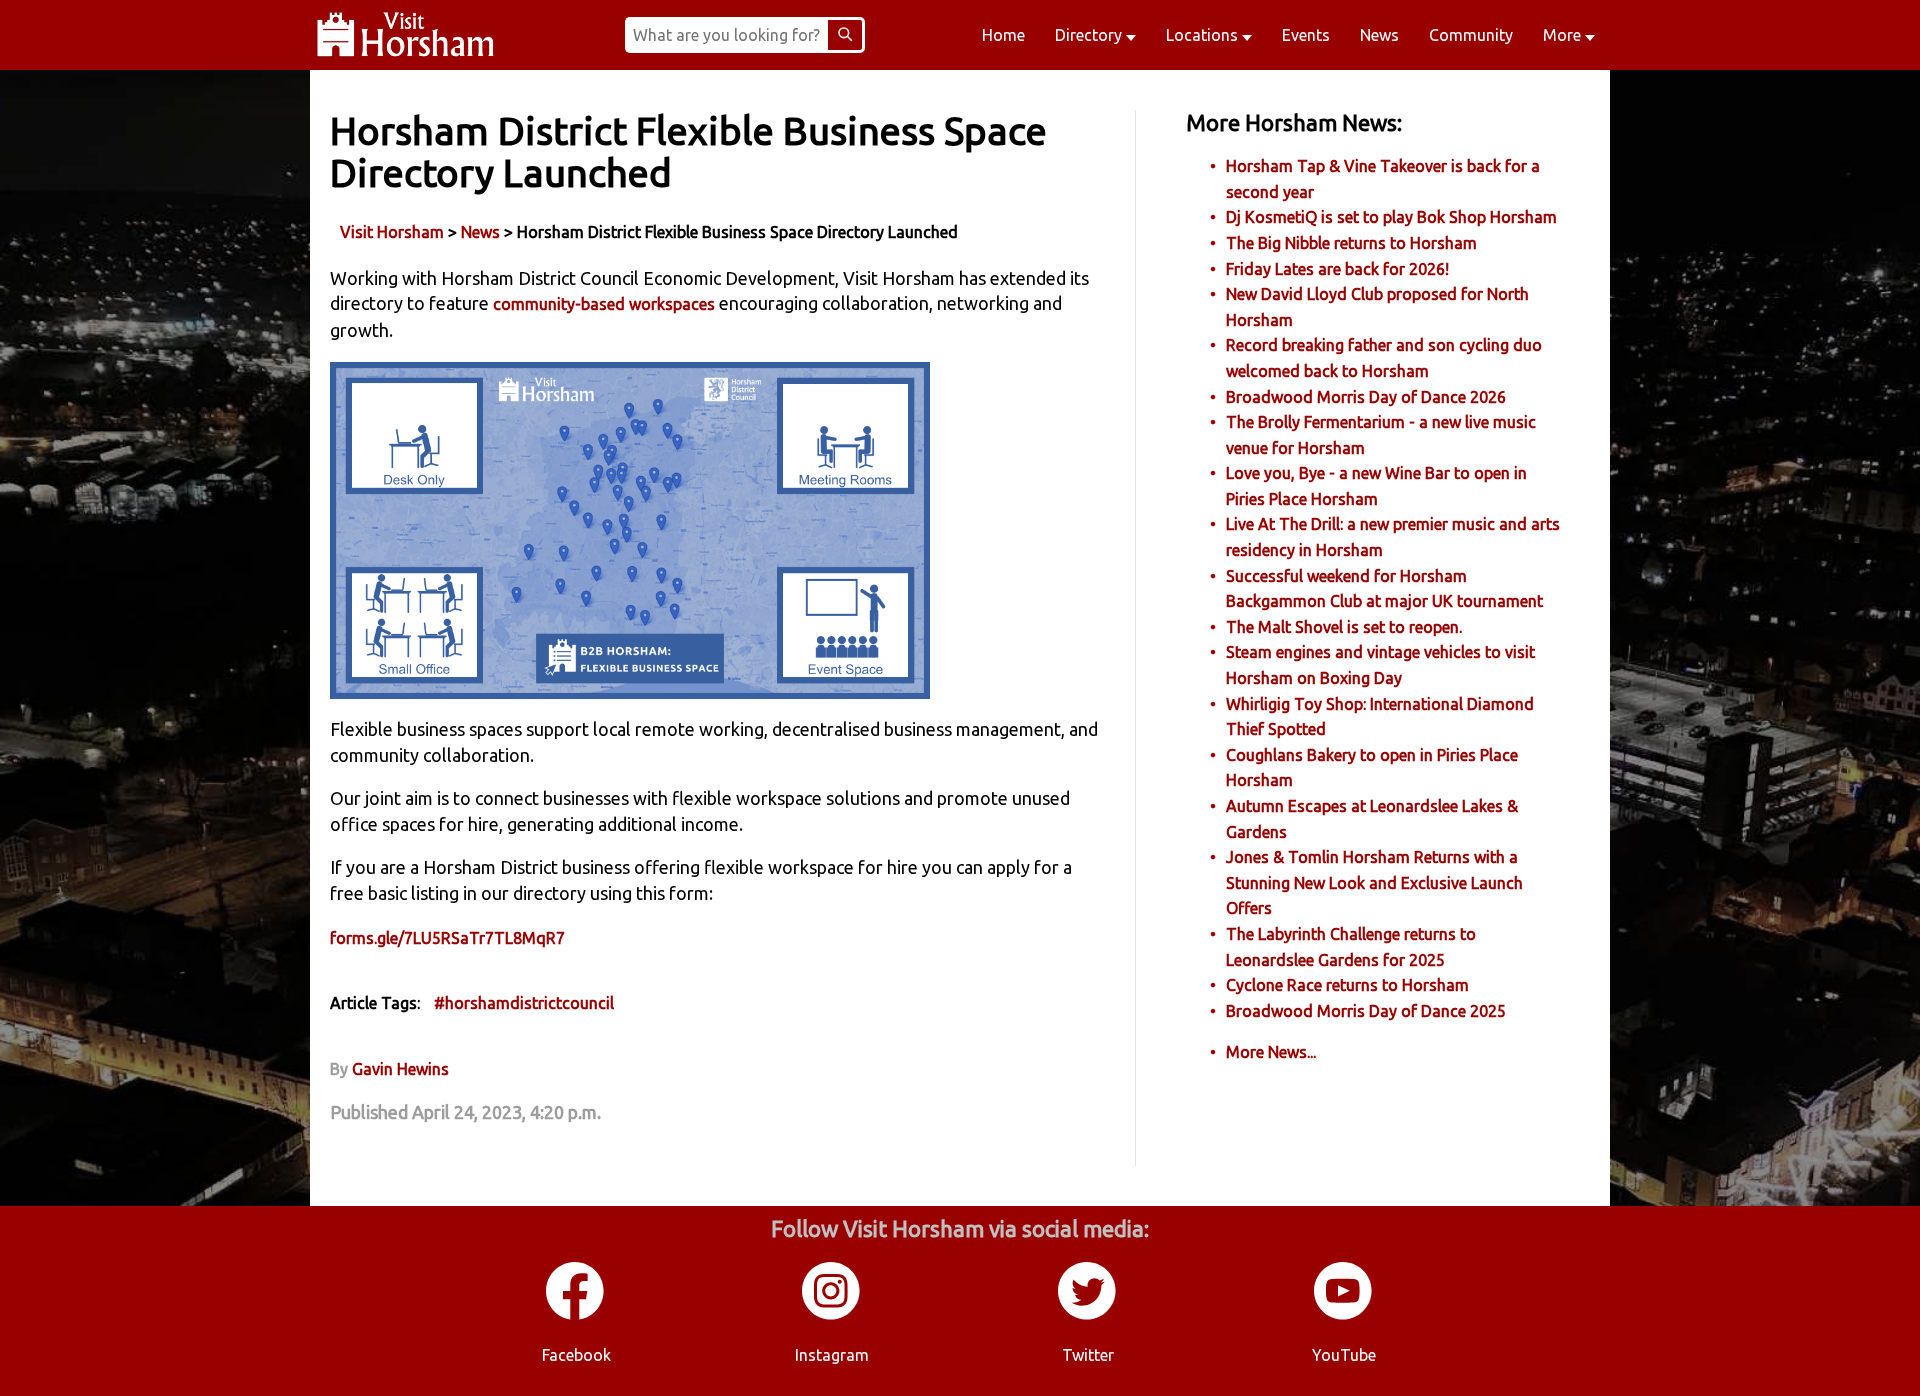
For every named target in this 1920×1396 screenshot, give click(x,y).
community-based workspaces (604, 304)
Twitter (1088, 1355)
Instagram (832, 1355)
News (1379, 35)
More (1564, 35)
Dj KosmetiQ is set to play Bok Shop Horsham (1391, 217)
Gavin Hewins (400, 1069)
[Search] (845, 35)
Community (1471, 35)
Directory (1090, 35)
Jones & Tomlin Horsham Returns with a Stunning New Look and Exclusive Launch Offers (1374, 882)
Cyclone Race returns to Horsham (1347, 985)
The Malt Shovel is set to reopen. (1344, 627)
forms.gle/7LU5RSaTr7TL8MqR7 (447, 938)
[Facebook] (576, 1316)
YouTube (1344, 1355)
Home (1003, 35)
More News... (1271, 1052)
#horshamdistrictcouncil (524, 1003)
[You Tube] (1344, 1316)
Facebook (576, 1355)
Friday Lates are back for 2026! (1337, 269)
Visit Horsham (392, 232)
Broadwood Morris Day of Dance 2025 (1366, 1011)
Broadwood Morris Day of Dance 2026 (1366, 397)
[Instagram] (832, 1316)
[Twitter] (1088, 1316)
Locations (1204, 35)
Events (1306, 35)
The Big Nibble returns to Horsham (1351, 243)
